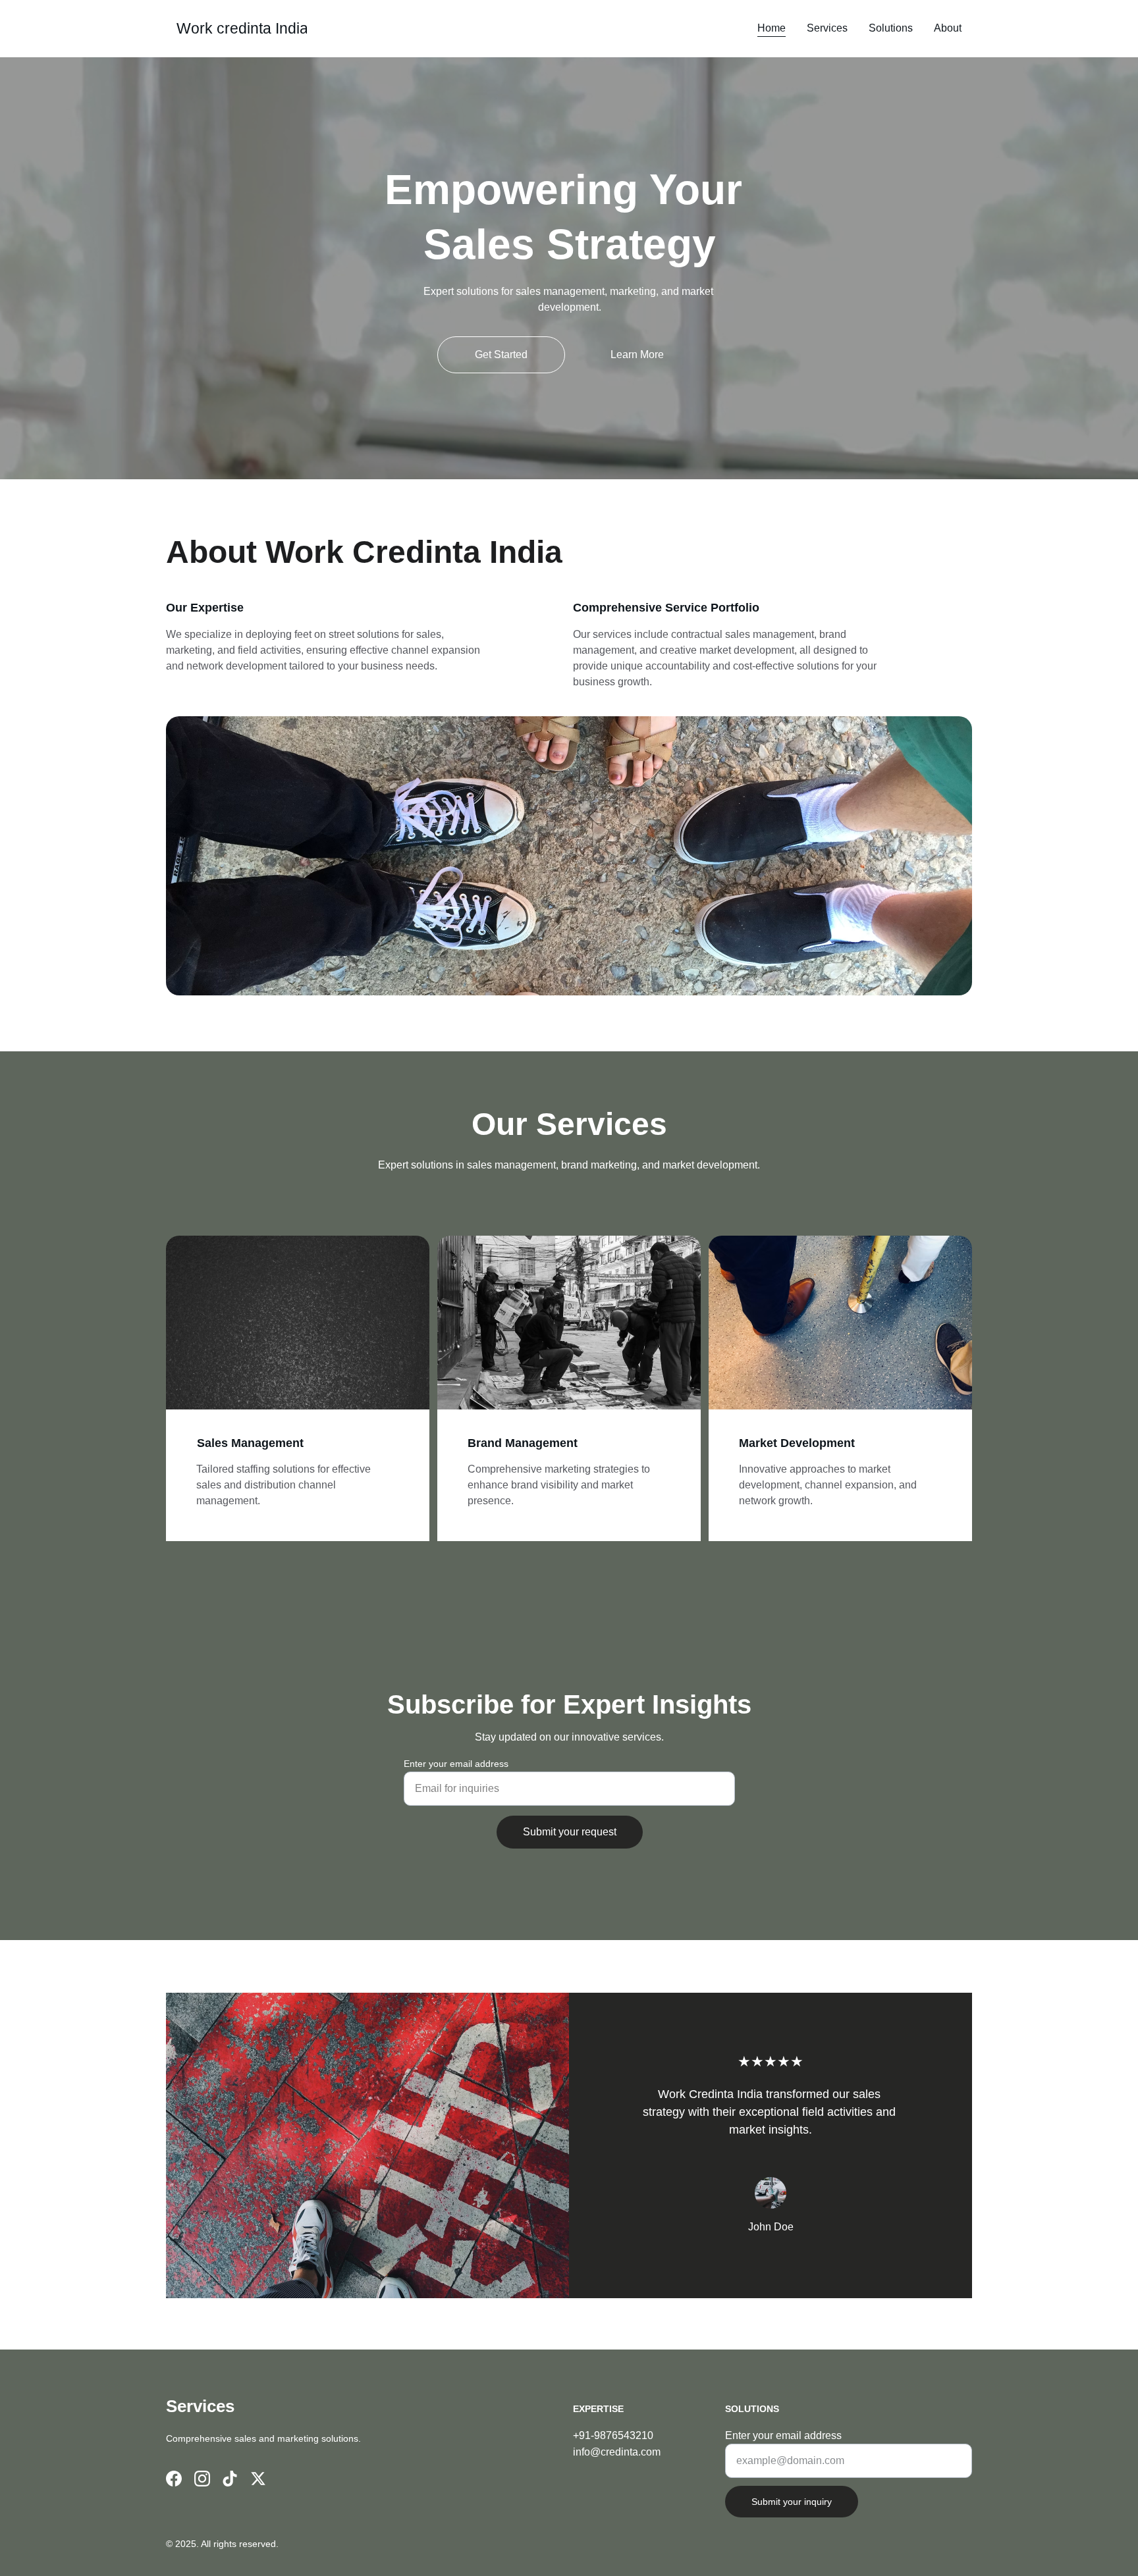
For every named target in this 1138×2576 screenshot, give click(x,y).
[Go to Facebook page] (174, 2479)
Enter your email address (456, 1764)
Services (827, 28)
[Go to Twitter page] (258, 2479)
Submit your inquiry (792, 2502)
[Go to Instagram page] (202, 2479)
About (948, 28)
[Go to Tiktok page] (230, 2479)
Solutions (891, 28)
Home (772, 28)
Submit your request (570, 1832)
